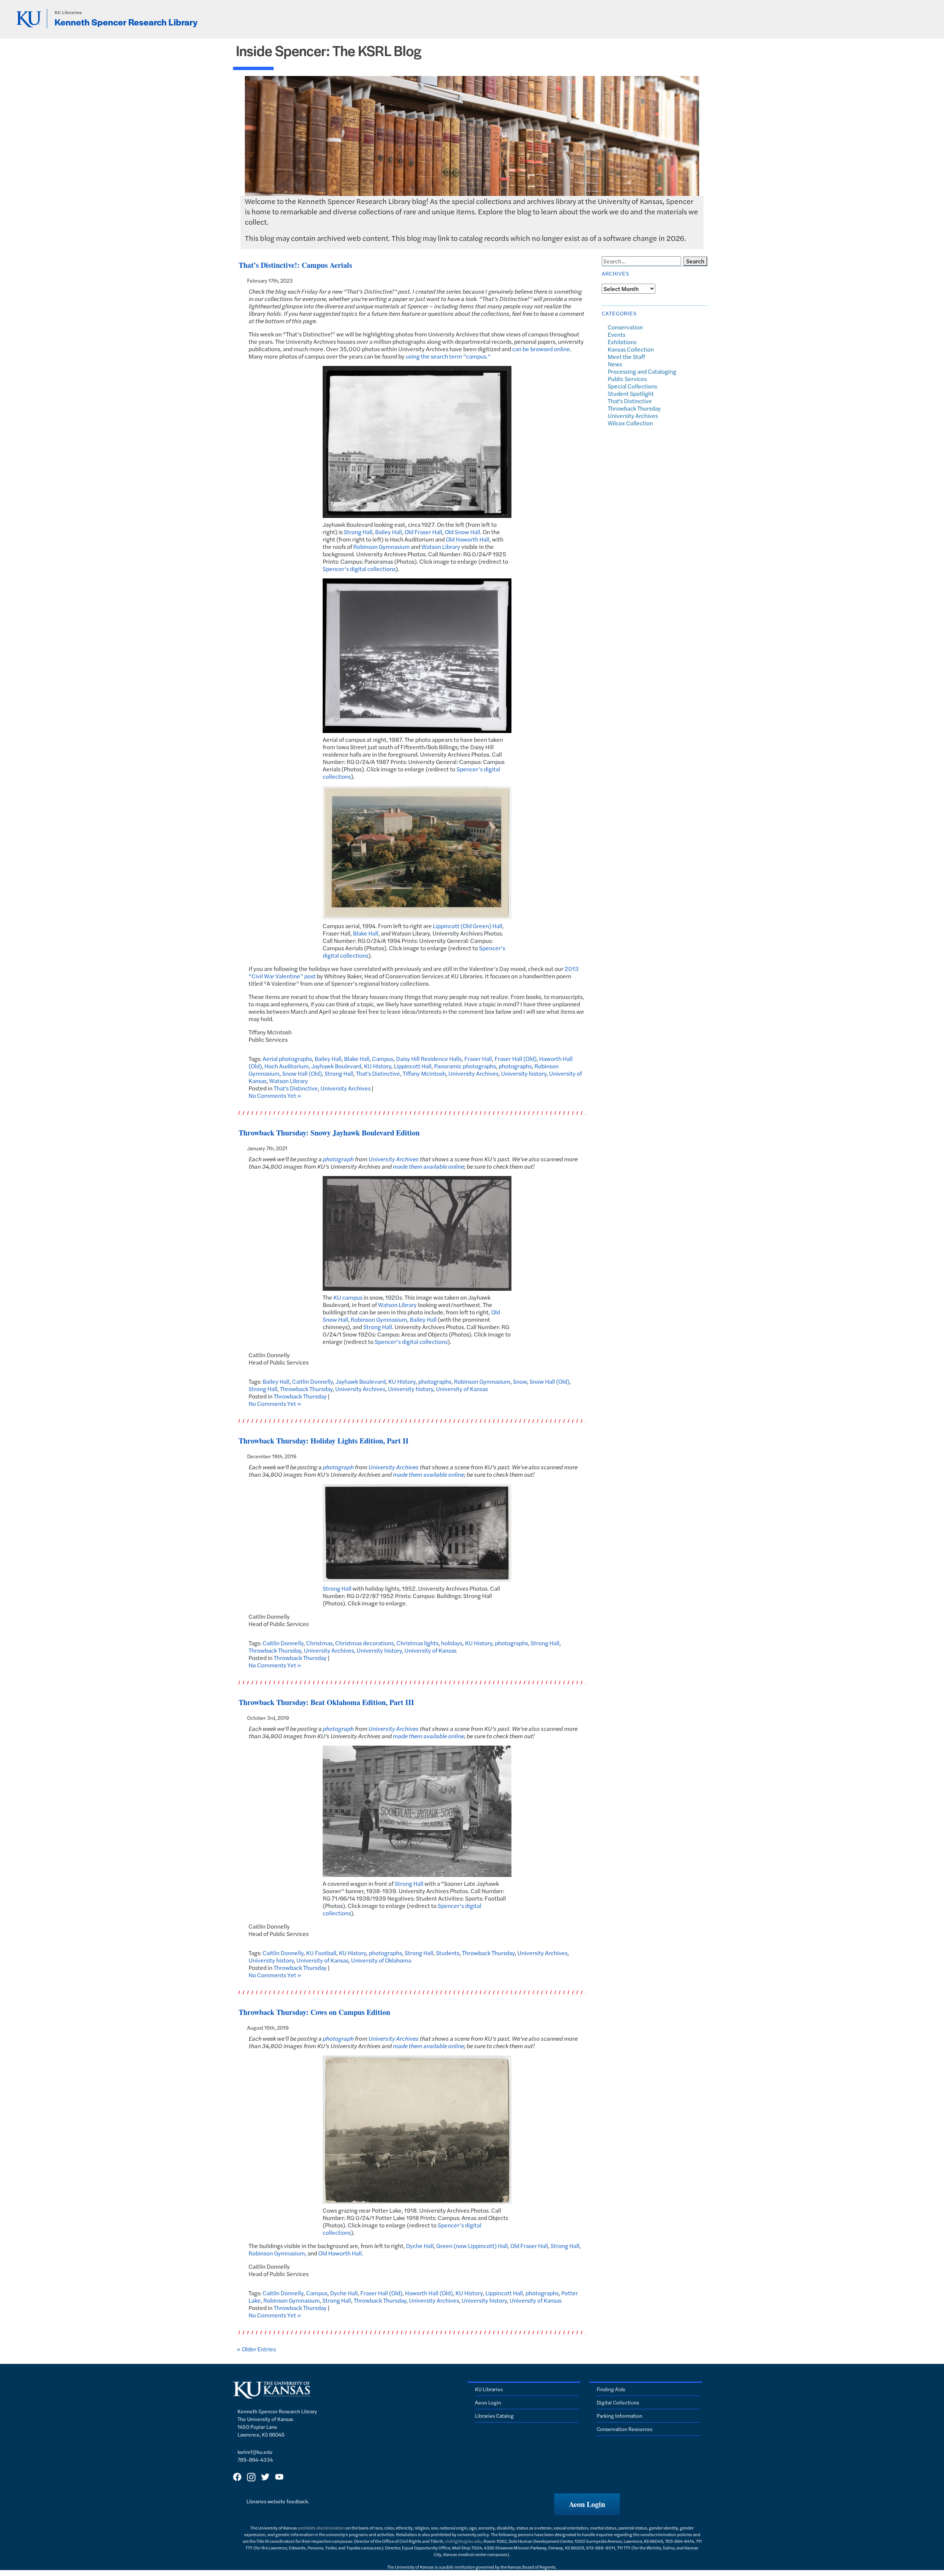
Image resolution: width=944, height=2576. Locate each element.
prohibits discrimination (321, 2528)
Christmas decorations (365, 1643)
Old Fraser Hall (423, 532)
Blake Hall (366, 933)
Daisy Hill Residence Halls (429, 1059)
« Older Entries (256, 2349)
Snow (520, 1381)
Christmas (319, 1643)
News (615, 364)
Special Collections (632, 386)
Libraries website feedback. (278, 2501)
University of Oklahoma (381, 1960)
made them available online (428, 1166)
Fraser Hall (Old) (516, 1059)
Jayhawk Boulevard (336, 1066)
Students (448, 1953)
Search (695, 261)
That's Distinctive (378, 1073)
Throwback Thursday (306, 1389)
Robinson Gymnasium (381, 547)
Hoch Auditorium (287, 1066)
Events (617, 334)
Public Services (627, 379)
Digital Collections (618, 2402)
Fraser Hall (478, 1059)
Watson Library (441, 547)
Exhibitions (622, 342)
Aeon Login (488, 2402)
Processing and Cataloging (642, 371)
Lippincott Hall (413, 1066)
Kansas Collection (631, 349)
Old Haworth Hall (468, 539)
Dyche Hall (420, 2246)
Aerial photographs (287, 1059)
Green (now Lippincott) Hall (472, 2246)
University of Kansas (462, 1389)
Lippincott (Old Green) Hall (468, 926)
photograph (338, 1159)
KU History (378, 1066)
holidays (452, 1643)
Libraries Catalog (494, 2416)
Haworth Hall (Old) (429, 2293)
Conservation (625, 327)
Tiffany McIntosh (424, 1073)
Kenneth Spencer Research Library (126, 22)
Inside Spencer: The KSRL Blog (329, 50)
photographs (515, 1066)
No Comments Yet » (275, 1095)
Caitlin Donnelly (313, 1381)
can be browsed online (541, 349)
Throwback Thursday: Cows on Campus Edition (314, 2012)
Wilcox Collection (630, 423)
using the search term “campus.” (448, 356)
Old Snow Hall (462, 532)
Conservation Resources (624, 2429)
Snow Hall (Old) (302, 1073)
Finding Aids (611, 2389)
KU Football (321, 1953)
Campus (383, 1059)
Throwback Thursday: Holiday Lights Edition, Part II (324, 1441)
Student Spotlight (631, 393)
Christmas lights (417, 1643)
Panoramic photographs (465, 1066)
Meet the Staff (626, 357)
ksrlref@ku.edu (255, 2452)
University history (524, 1073)
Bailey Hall (388, 532)
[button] (587, 2504)
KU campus (348, 1297)
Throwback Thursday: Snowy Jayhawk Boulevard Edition (329, 1133)
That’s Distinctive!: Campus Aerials (295, 265)
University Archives (473, 1073)
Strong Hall (358, 532)
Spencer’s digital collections (359, 569)
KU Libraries (68, 12)
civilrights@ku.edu (463, 2541)
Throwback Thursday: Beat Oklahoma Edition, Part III (326, 1702)
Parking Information (619, 2416)
